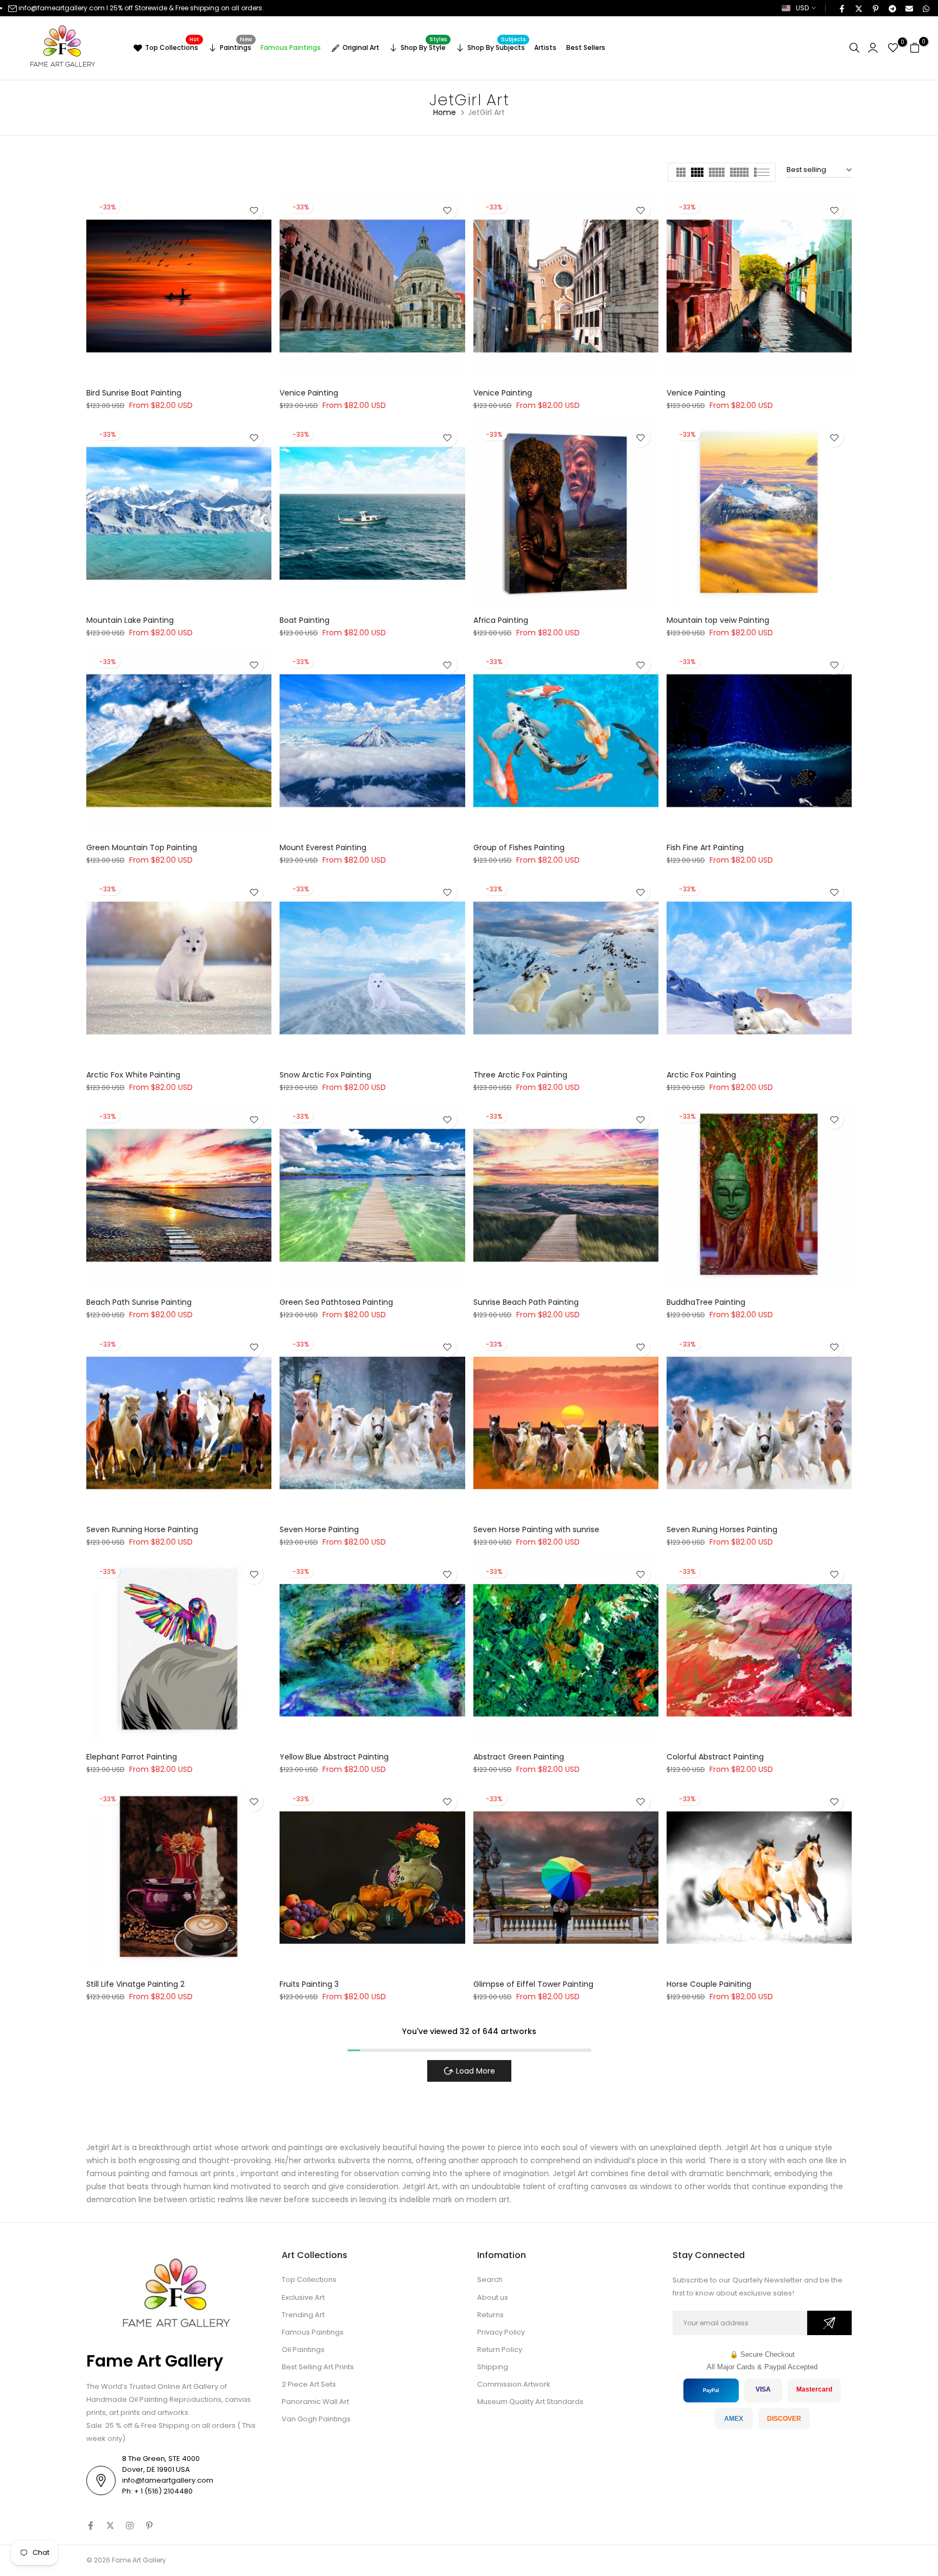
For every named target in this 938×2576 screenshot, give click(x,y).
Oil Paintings (303, 2349)
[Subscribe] (829, 2323)
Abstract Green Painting (519, 1757)
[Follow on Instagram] (130, 2526)
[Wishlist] (254, 210)
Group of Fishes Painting (519, 847)
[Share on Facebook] (841, 8)
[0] (893, 48)
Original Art (361, 47)
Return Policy (500, 2349)
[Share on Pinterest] (875, 8)
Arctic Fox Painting (701, 1075)
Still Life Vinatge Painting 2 (135, 1984)
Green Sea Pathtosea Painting (336, 1302)
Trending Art (303, 2315)
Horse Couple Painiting (709, 1984)
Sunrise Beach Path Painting (526, 1302)
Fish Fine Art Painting (705, 847)
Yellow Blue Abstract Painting (334, 1757)
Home (445, 112)
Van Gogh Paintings (316, 2419)
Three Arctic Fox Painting (520, 1075)
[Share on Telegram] (892, 8)
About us (493, 2297)
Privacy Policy (501, 2332)
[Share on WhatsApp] (926, 8)
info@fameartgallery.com (62, 8)
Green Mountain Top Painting (142, 847)
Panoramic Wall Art (315, 2402)
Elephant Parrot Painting (132, 1757)
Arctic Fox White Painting (133, 1075)
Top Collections (172, 46)
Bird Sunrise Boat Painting (134, 393)
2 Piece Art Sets (309, 2384)
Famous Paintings (291, 47)
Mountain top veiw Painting (718, 620)
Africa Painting (501, 620)
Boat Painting (305, 620)
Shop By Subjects (497, 46)
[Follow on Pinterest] (149, 2526)
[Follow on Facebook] (91, 2526)
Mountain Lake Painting (130, 620)
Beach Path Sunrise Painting (139, 1302)
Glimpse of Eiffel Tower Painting (533, 1984)
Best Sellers (586, 47)
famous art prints (201, 2173)
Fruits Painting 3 (309, 1984)
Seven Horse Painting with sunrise (536, 1529)
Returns (490, 2315)
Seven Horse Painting (319, 1529)
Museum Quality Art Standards (530, 2402)
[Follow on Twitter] (110, 2526)
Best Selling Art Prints (318, 2367)
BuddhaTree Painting (706, 1302)
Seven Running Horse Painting (142, 1529)
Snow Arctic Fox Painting (325, 1075)
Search (490, 2279)
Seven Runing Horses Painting (722, 1529)
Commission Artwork (514, 2384)
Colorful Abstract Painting (715, 1757)
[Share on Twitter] (858, 8)
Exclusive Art (303, 2297)
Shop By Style (424, 46)
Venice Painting (309, 393)
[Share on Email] (909, 8)
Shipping (493, 2367)
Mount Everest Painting (323, 847)
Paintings (236, 46)
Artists (545, 47)
